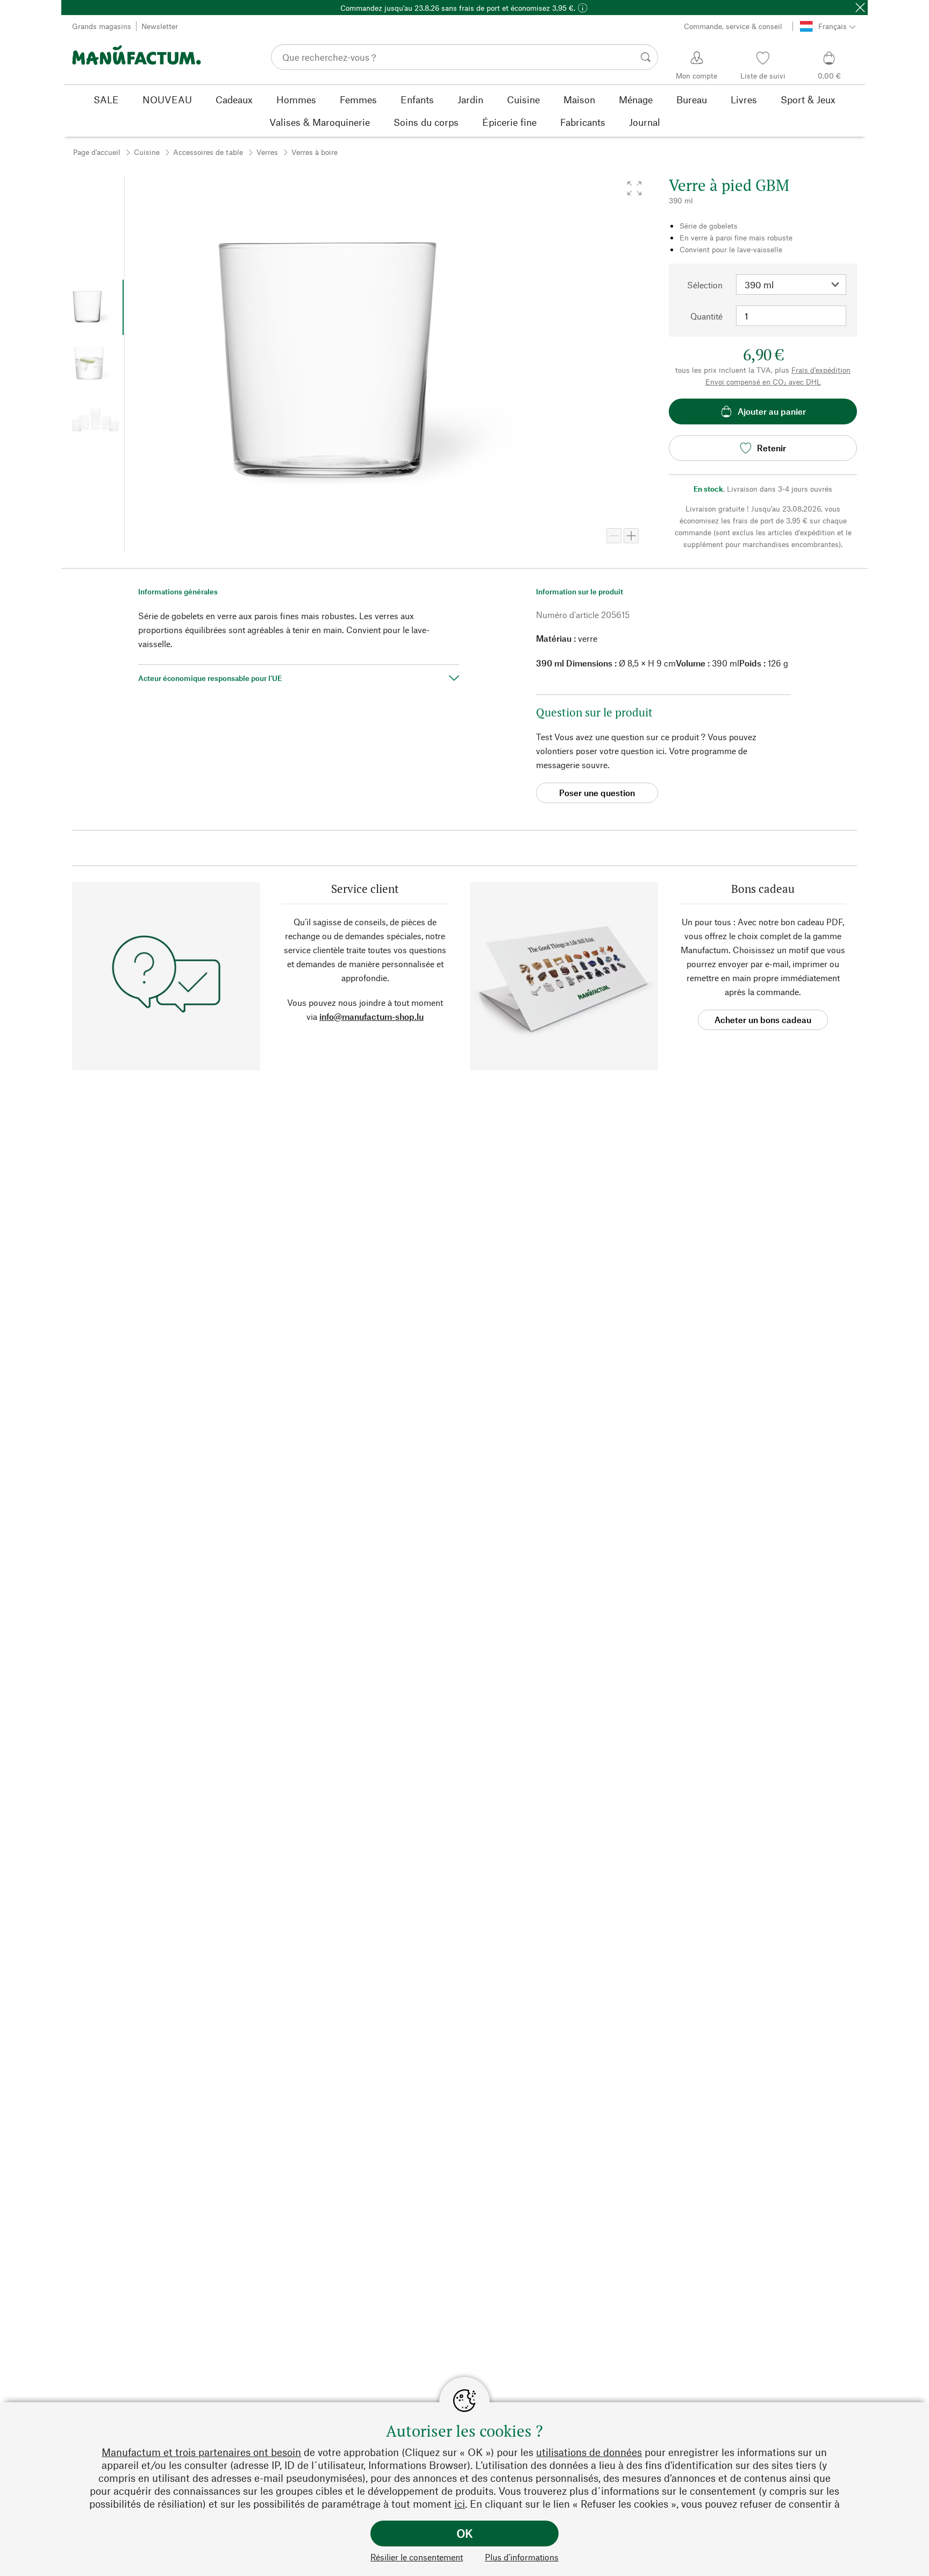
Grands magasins (102, 26)
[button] (634, 188)
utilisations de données (589, 2452)
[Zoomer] (631, 536)
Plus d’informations (522, 2557)
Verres (267, 152)
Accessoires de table (208, 152)
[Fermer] (860, 8)
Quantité (706, 316)
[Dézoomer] (614, 536)
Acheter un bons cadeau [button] (763, 1020)
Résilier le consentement (417, 2557)
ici (460, 2504)
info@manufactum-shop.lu (371, 1016)
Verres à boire (315, 152)
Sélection (705, 285)
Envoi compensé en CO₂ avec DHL (763, 382)
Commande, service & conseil (733, 26)
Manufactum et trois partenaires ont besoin (201, 2452)
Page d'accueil (97, 152)
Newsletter (160, 26)
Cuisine (147, 152)
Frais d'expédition (821, 370)
